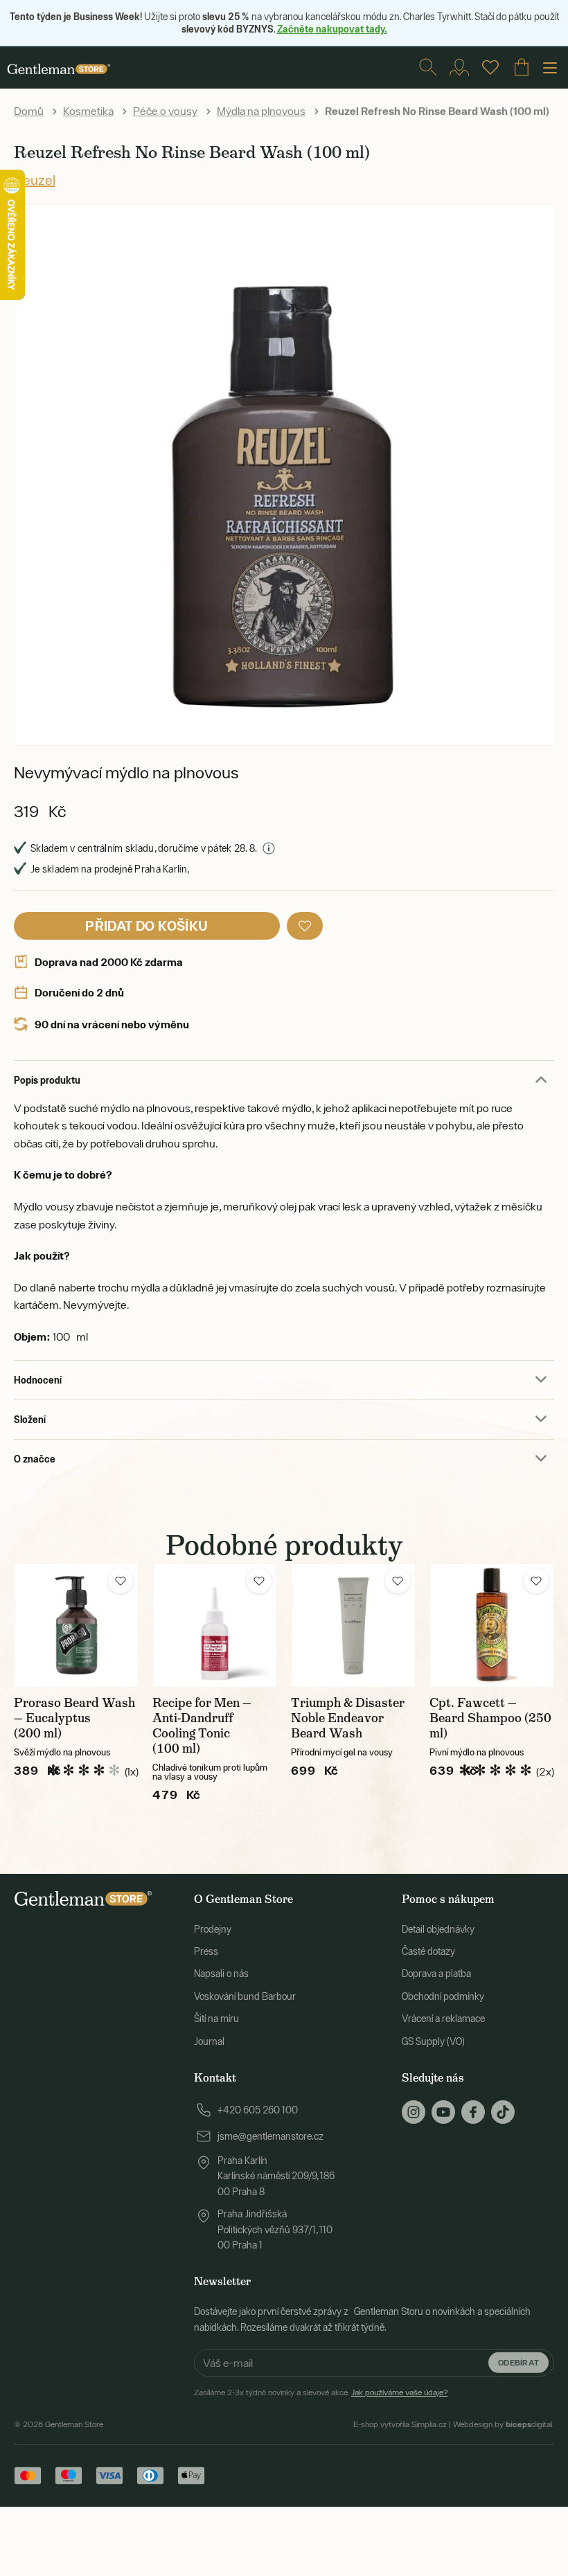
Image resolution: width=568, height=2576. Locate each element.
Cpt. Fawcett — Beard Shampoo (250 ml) (490, 1718)
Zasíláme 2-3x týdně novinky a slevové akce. (321, 2392)
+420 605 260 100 (258, 2110)
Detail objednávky (438, 1929)
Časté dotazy (428, 1951)
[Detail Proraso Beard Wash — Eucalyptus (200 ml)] (76, 1625)
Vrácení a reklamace (443, 2019)
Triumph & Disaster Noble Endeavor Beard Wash (348, 1718)
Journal (209, 2041)
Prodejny (213, 1929)
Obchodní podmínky (443, 1996)
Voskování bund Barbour (245, 1996)
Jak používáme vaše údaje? (399, 2392)
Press (206, 1951)
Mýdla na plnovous (261, 111)
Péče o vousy (165, 111)
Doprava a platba (436, 1974)
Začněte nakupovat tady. (332, 29)
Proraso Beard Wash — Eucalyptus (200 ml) (74, 1718)
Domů (29, 111)
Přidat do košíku (147, 925)
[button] (305, 926)
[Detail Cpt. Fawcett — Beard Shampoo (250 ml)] (492, 1625)
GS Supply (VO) (433, 2041)
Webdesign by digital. (504, 2424)
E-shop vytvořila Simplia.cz (400, 2424)
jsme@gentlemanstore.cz (270, 2136)
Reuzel (35, 180)
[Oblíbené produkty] (490, 67)
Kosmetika (88, 111)
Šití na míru (216, 2019)
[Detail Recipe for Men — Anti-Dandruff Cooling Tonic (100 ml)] (215, 1625)
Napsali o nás (221, 1974)
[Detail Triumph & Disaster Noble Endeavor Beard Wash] (353, 1625)
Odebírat (518, 2362)
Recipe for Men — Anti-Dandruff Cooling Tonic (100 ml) (202, 1726)
